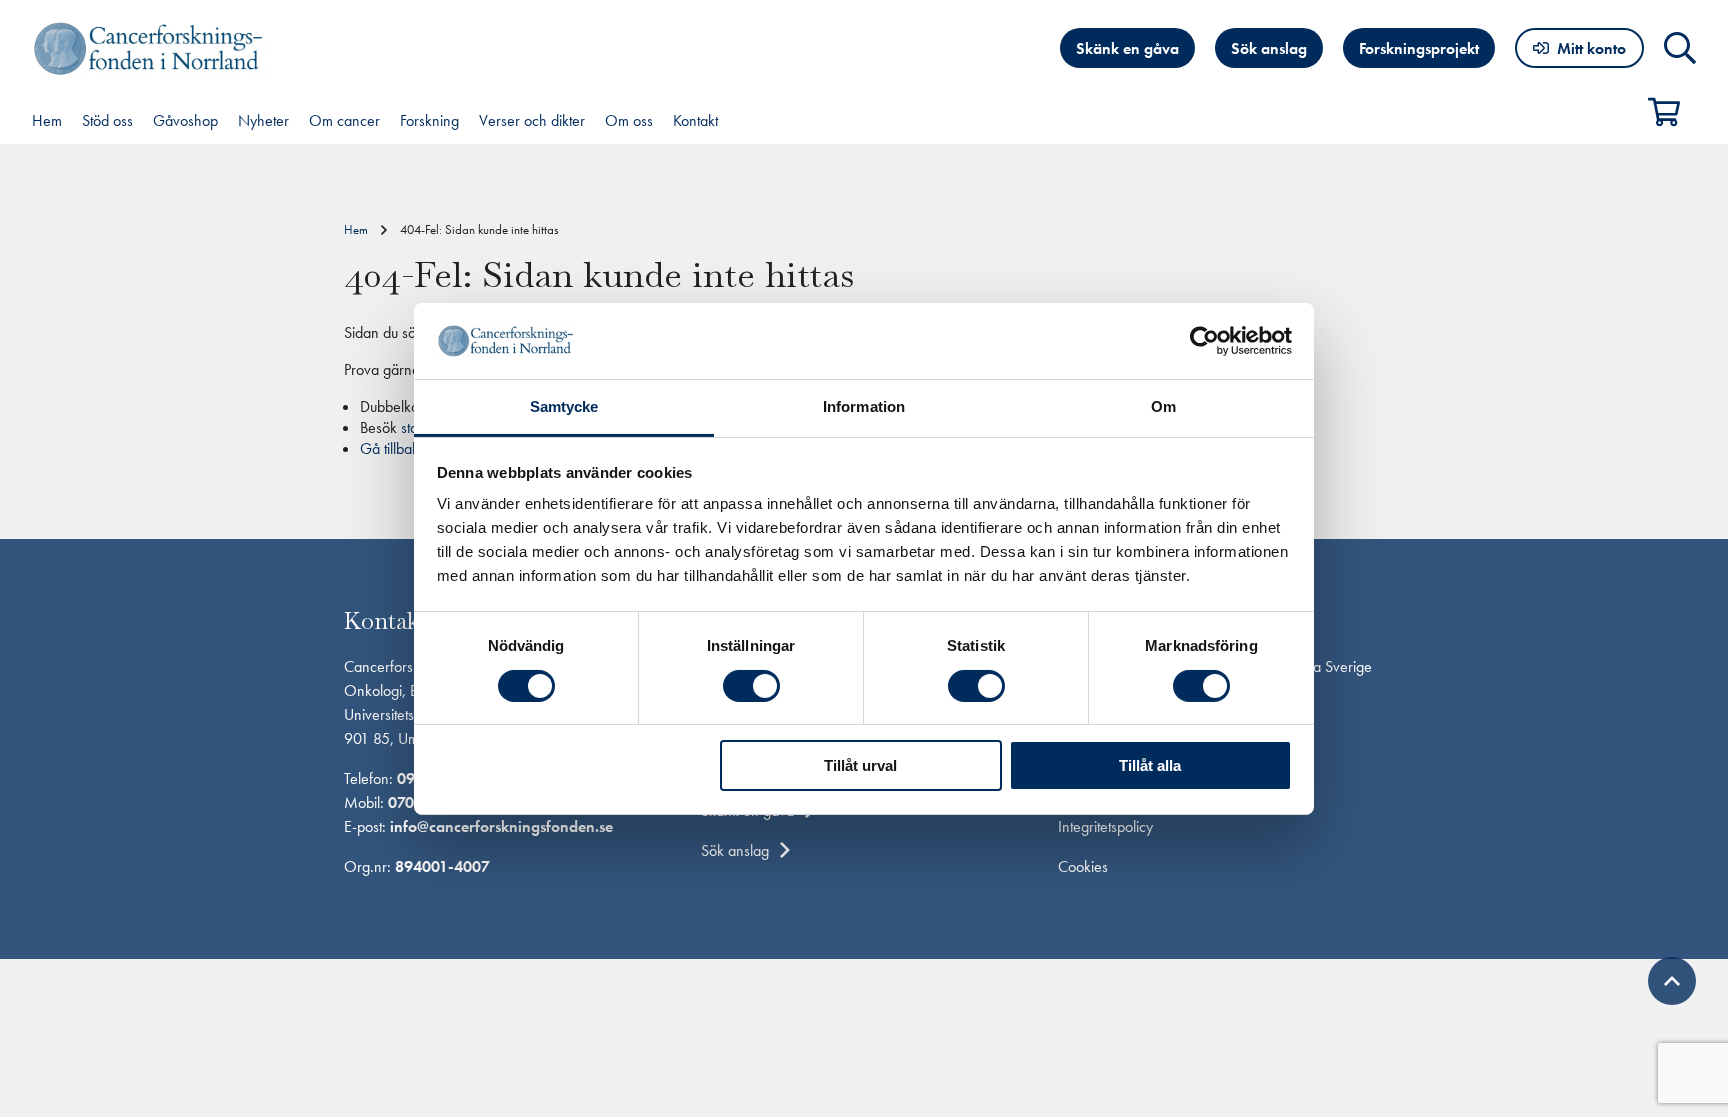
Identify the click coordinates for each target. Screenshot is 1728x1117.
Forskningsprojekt (1419, 48)
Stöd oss (107, 120)
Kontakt (695, 120)
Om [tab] (1163, 406)
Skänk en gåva (1127, 48)
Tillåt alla (1150, 765)
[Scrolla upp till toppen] (1672, 981)
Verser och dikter (532, 120)
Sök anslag (1269, 48)
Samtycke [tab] (564, 406)
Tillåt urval (860, 765)
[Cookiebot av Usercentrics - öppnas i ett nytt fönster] (1204, 341)
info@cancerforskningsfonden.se (501, 826)
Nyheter (263, 120)
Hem (47, 120)
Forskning (429, 120)
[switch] (751, 686)
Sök (1680, 48)
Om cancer (344, 120)
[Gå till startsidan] (152, 48)
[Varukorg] (1672, 112)
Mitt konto (1591, 48)
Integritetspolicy (1105, 826)
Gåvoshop (185, 120)
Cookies (1083, 866)
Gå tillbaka (393, 448)
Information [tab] (864, 406)
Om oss (629, 120)
